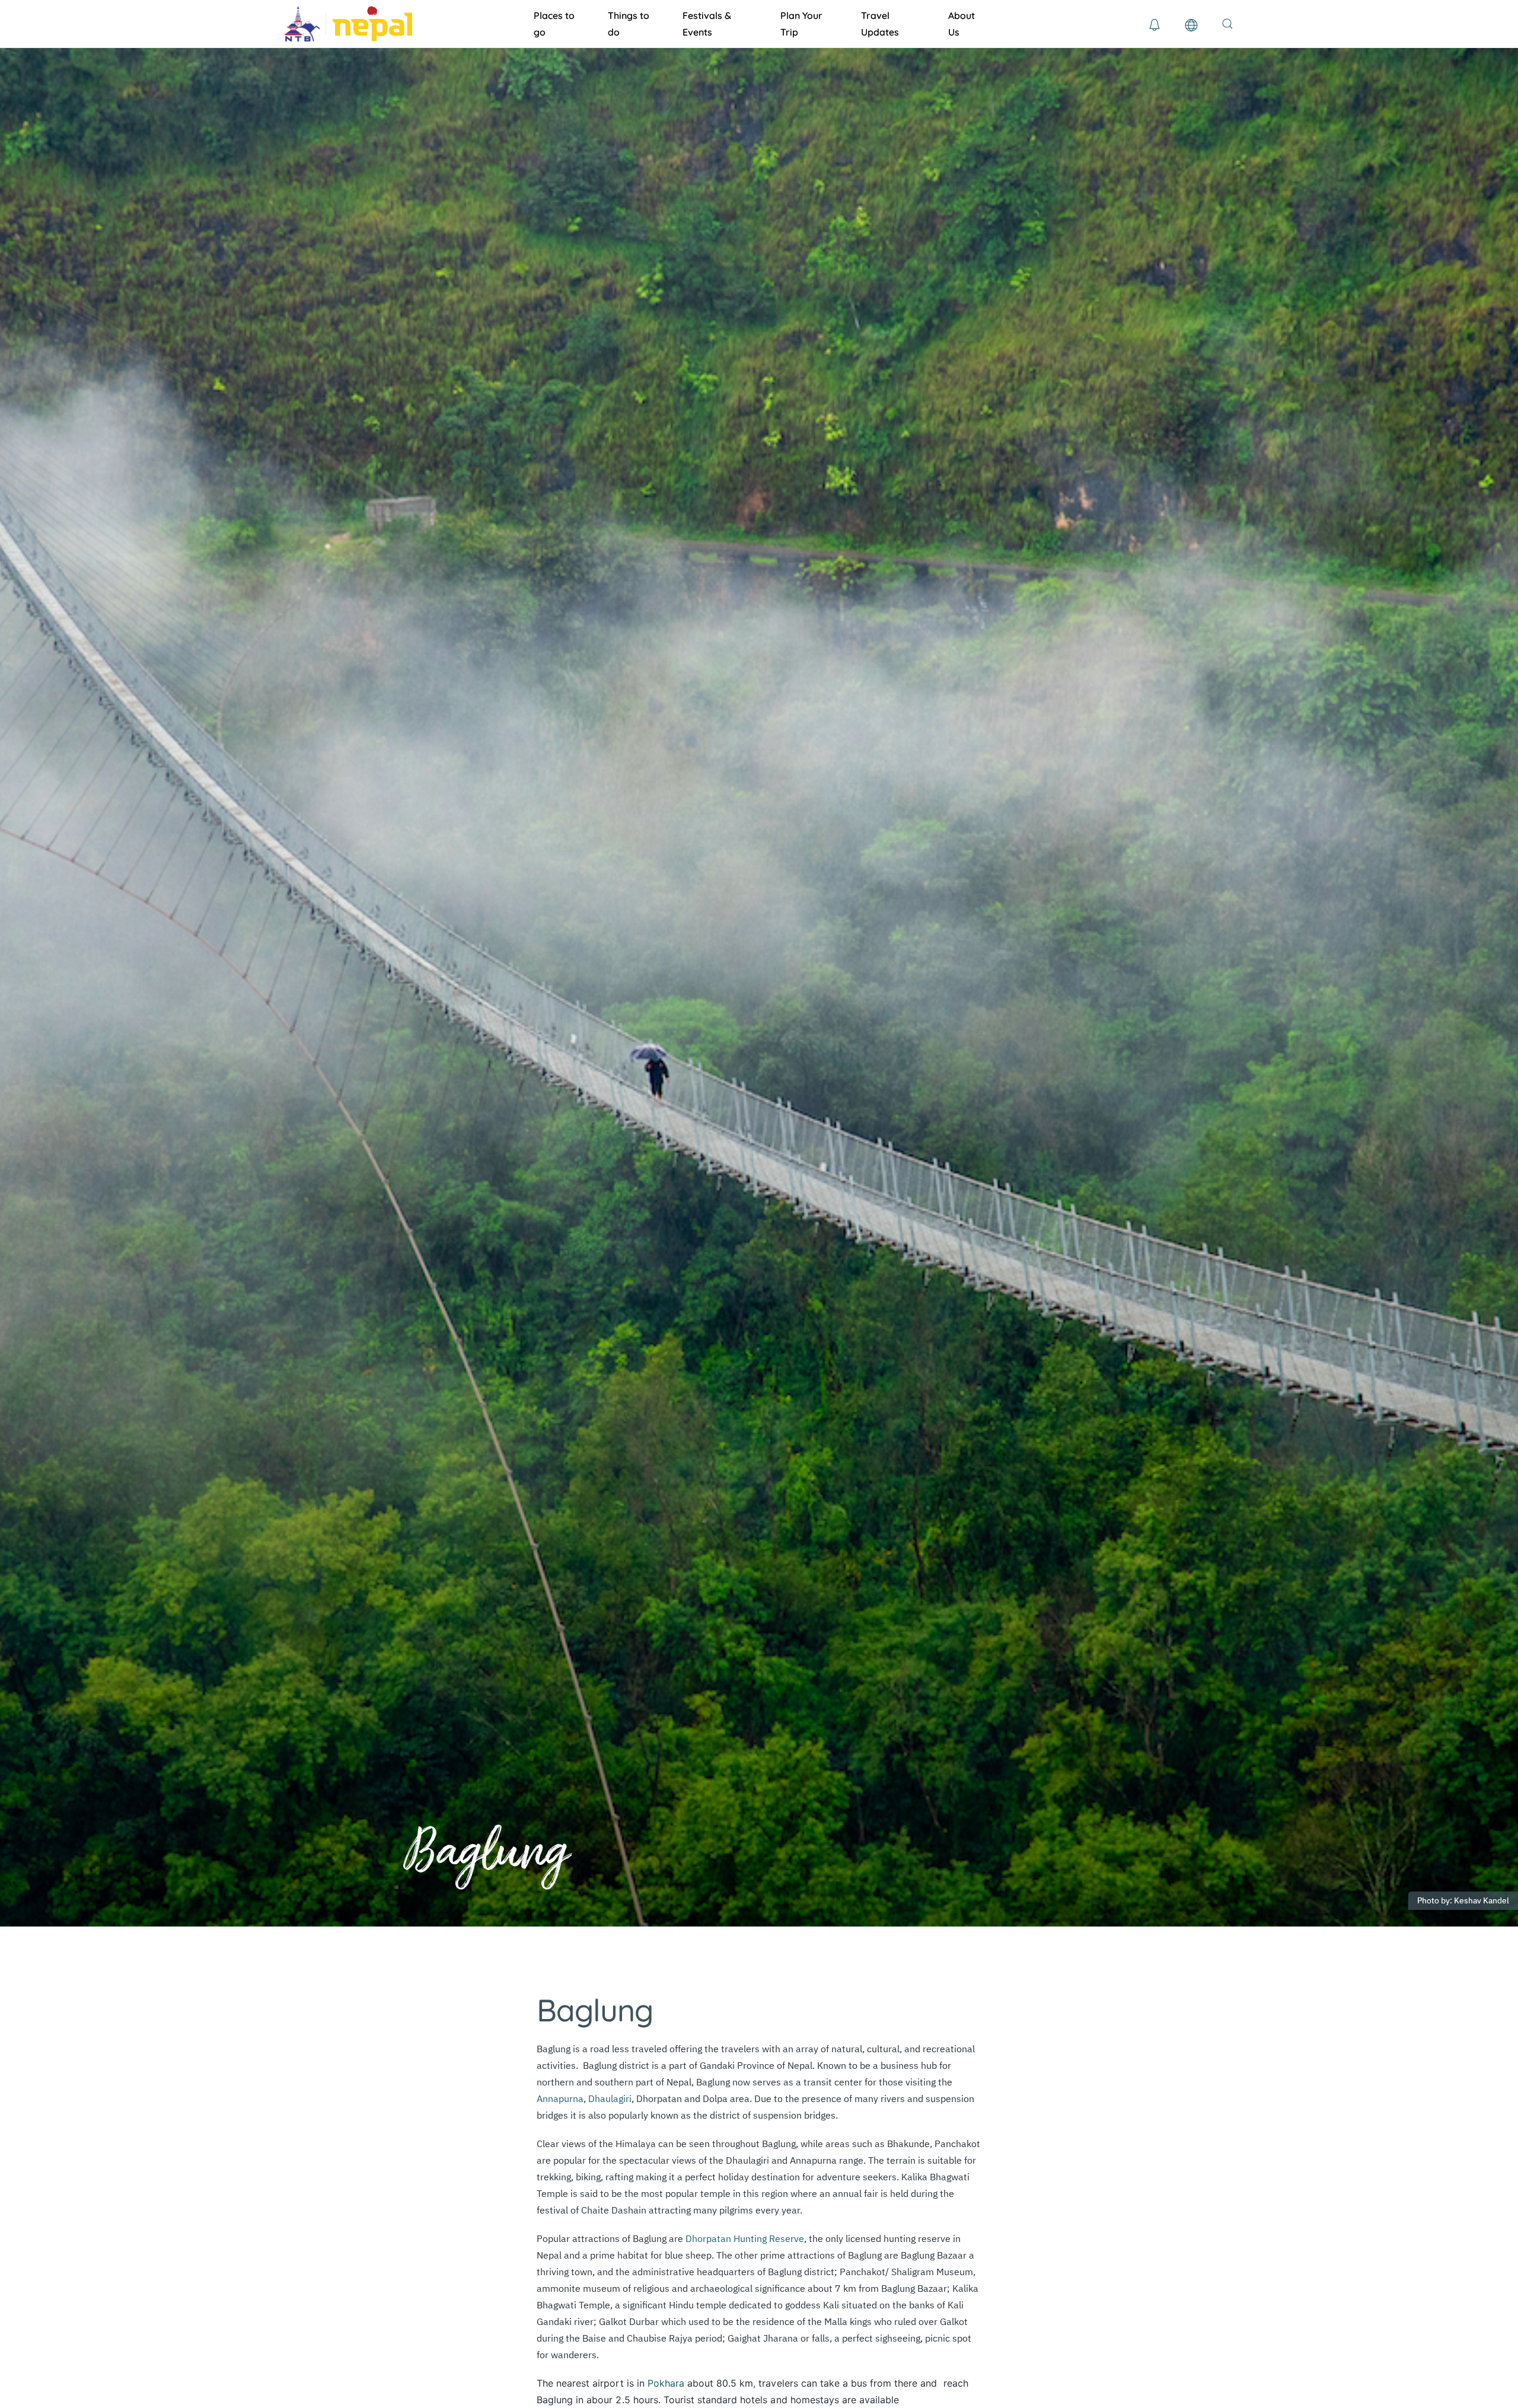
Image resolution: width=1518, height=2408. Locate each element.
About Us (961, 24)
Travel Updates (880, 24)
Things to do (629, 24)
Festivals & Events (707, 24)
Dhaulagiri (609, 2098)
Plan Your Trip (801, 24)
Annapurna (560, 2098)
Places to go (554, 24)
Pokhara (666, 2383)
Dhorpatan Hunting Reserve (745, 2238)
